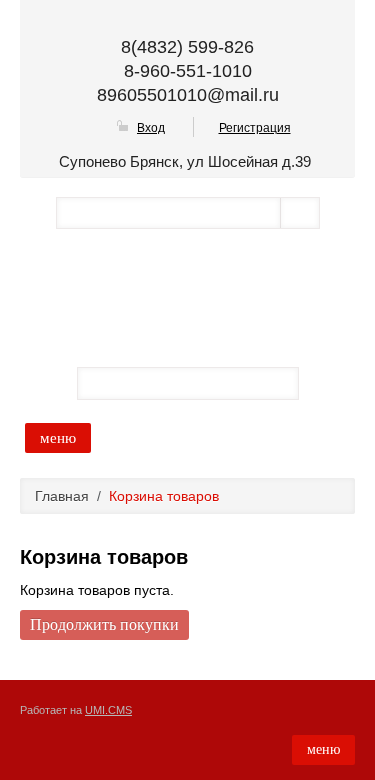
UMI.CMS (108, 710)
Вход (151, 128)
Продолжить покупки (104, 624)
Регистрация (255, 128)
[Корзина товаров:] (325, 382)
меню (58, 438)
